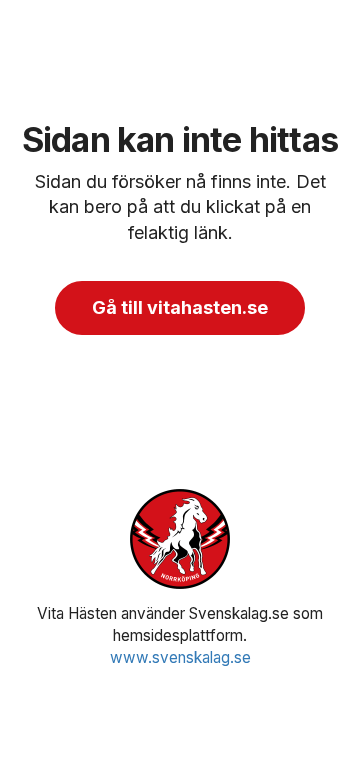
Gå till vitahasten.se (180, 307)
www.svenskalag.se (180, 657)
